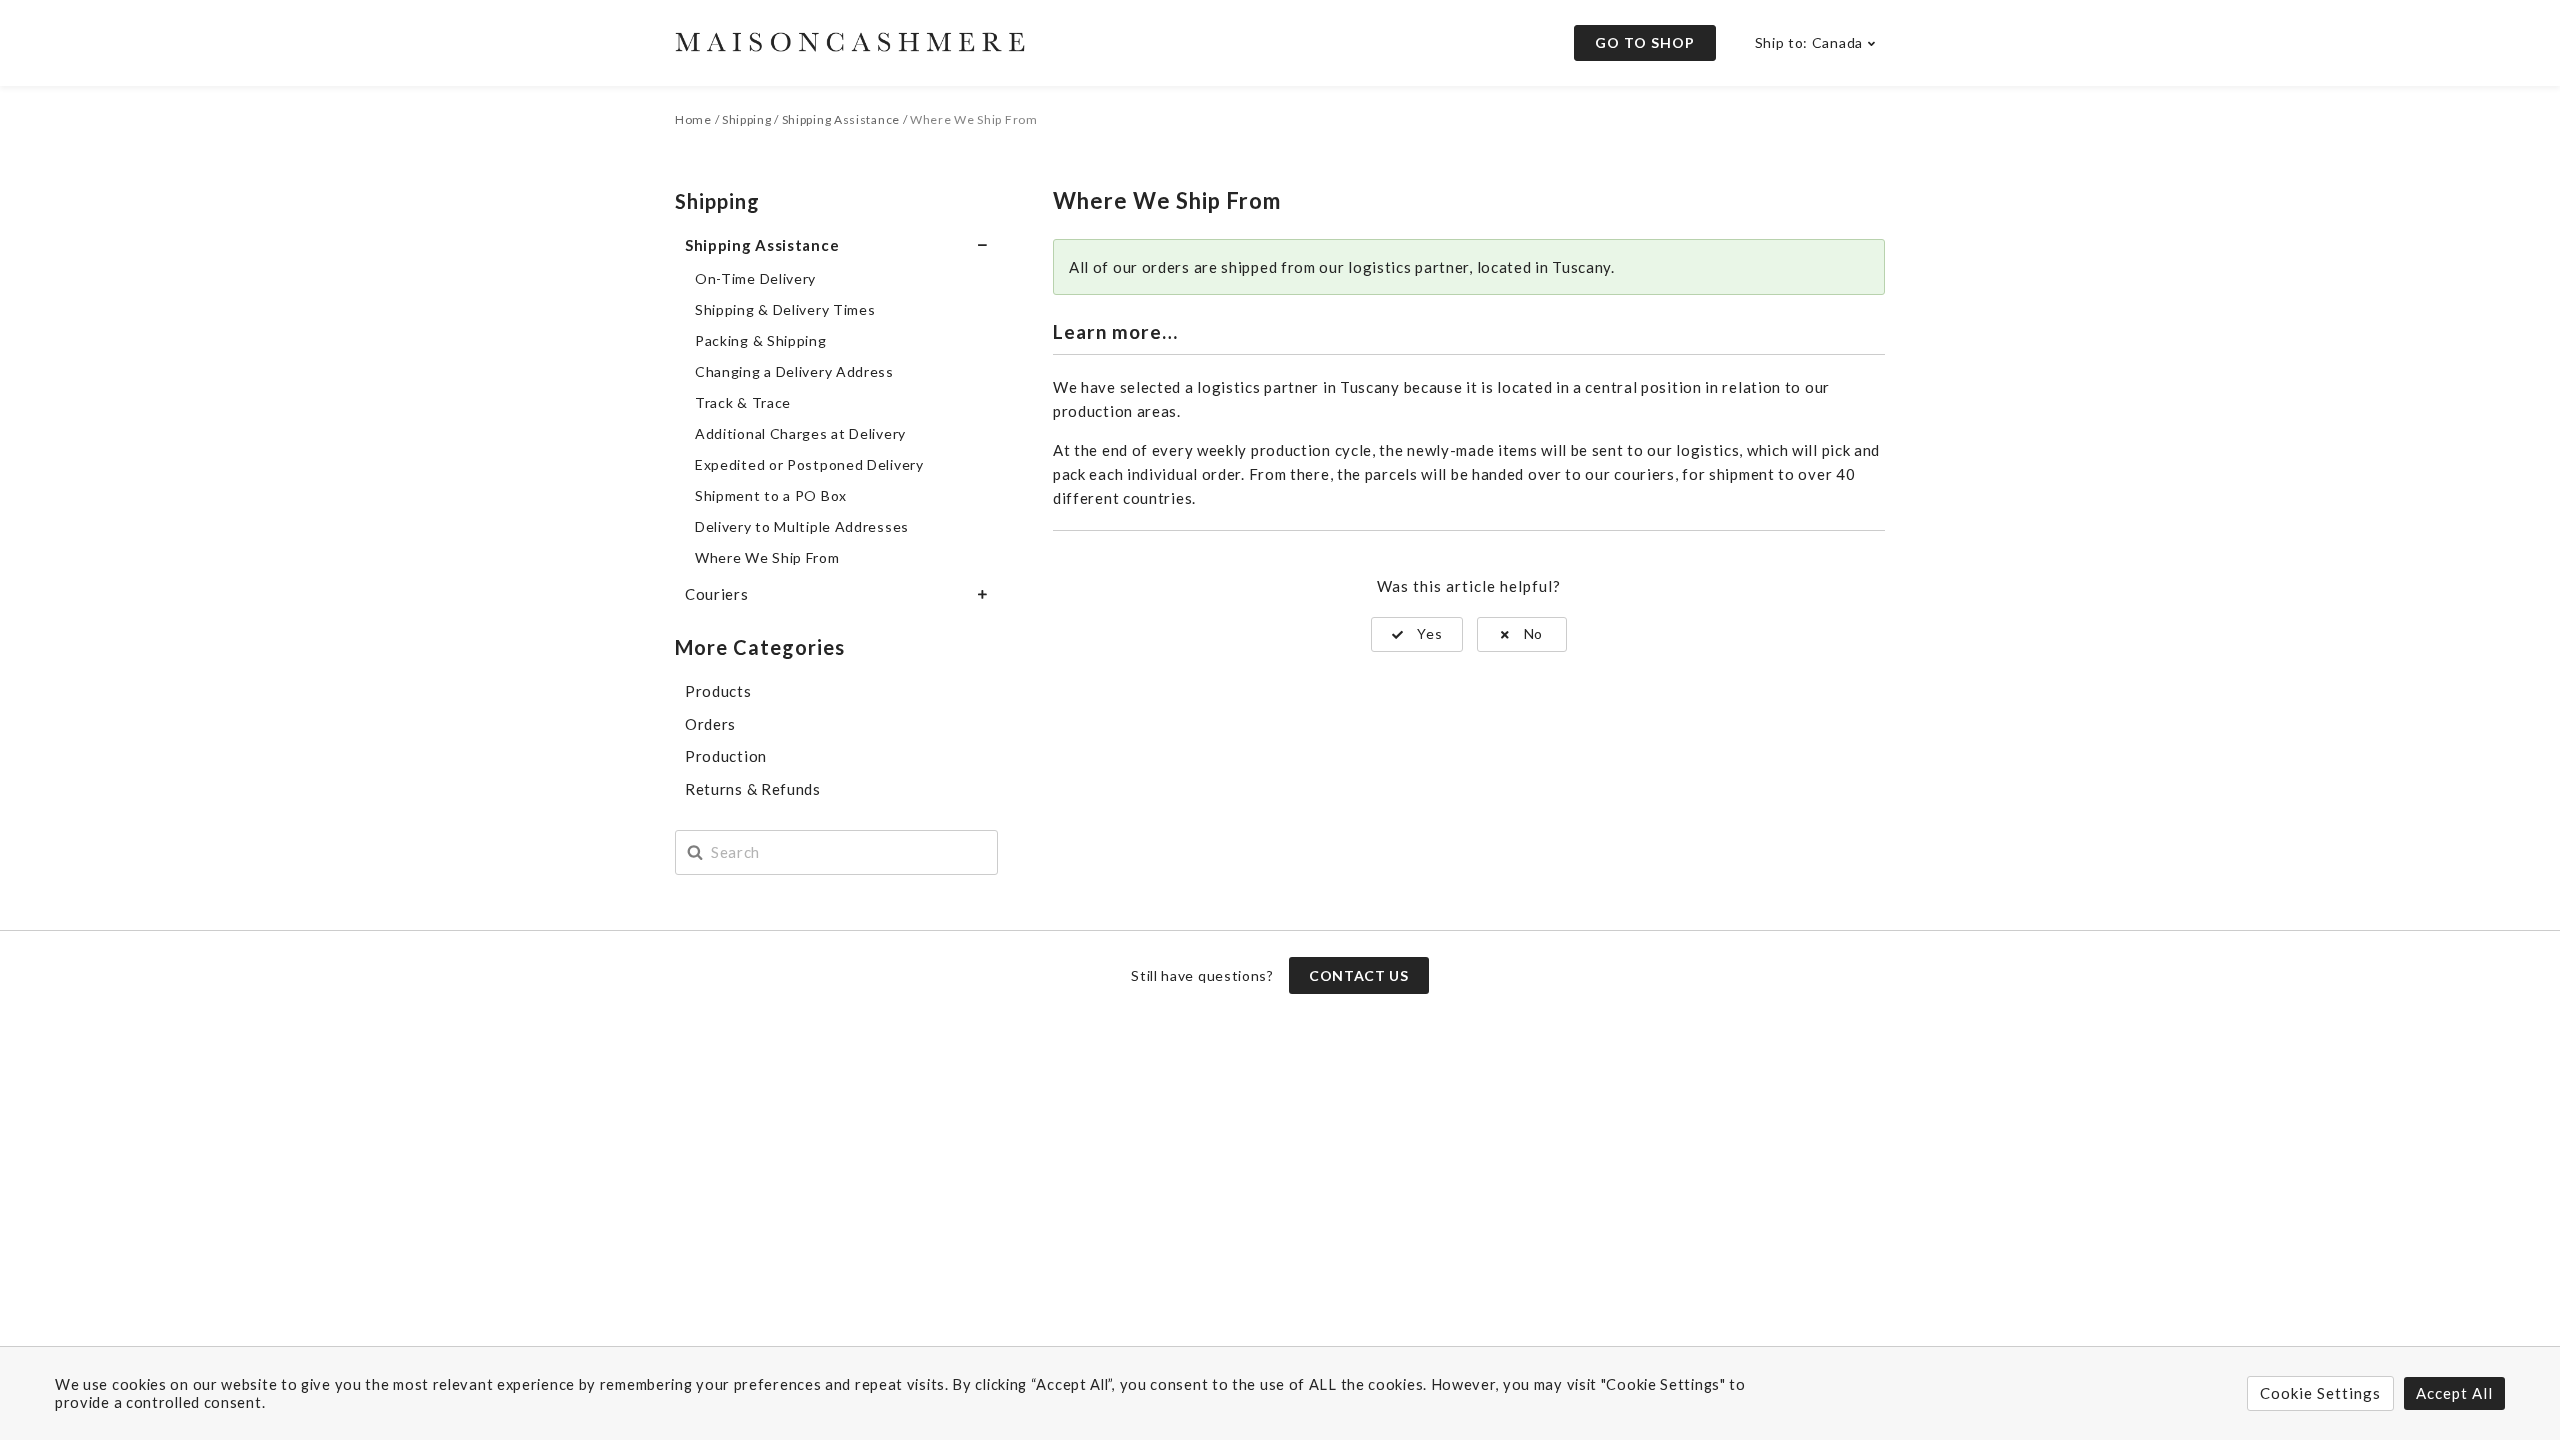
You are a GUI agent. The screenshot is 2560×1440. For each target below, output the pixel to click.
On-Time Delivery (755, 278)
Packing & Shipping (761, 340)
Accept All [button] (2454, 1393)
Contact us (1359, 975)
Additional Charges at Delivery (800, 433)
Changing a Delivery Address (794, 371)
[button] (1417, 634)
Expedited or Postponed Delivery (809, 464)
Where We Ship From (767, 557)
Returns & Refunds (753, 789)
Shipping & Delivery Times (785, 309)
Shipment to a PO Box (771, 495)
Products (718, 691)
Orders (710, 724)
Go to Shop (1645, 42)
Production (726, 756)
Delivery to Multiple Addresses (802, 526)
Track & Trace (743, 402)
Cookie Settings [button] (2320, 1393)
